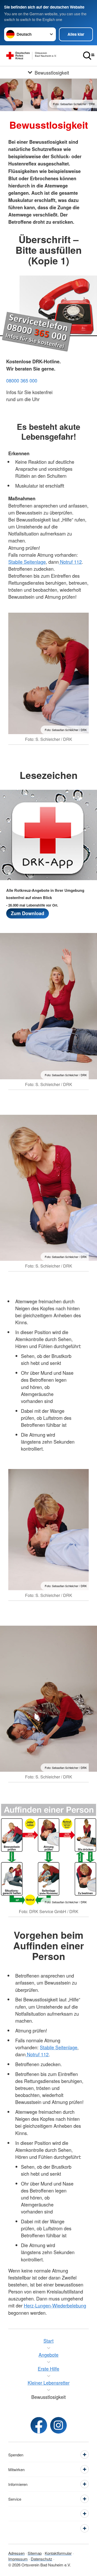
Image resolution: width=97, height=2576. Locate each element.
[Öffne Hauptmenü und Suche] (89, 56)
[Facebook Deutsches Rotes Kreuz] (39, 2425)
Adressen (16, 2553)
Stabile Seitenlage (27, 562)
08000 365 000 (22, 380)
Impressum (18, 2559)
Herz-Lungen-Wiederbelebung (55, 2305)
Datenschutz (42, 2559)
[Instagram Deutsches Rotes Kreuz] (58, 2425)
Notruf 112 (70, 562)
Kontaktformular (58, 2553)
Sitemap (35, 2553)
